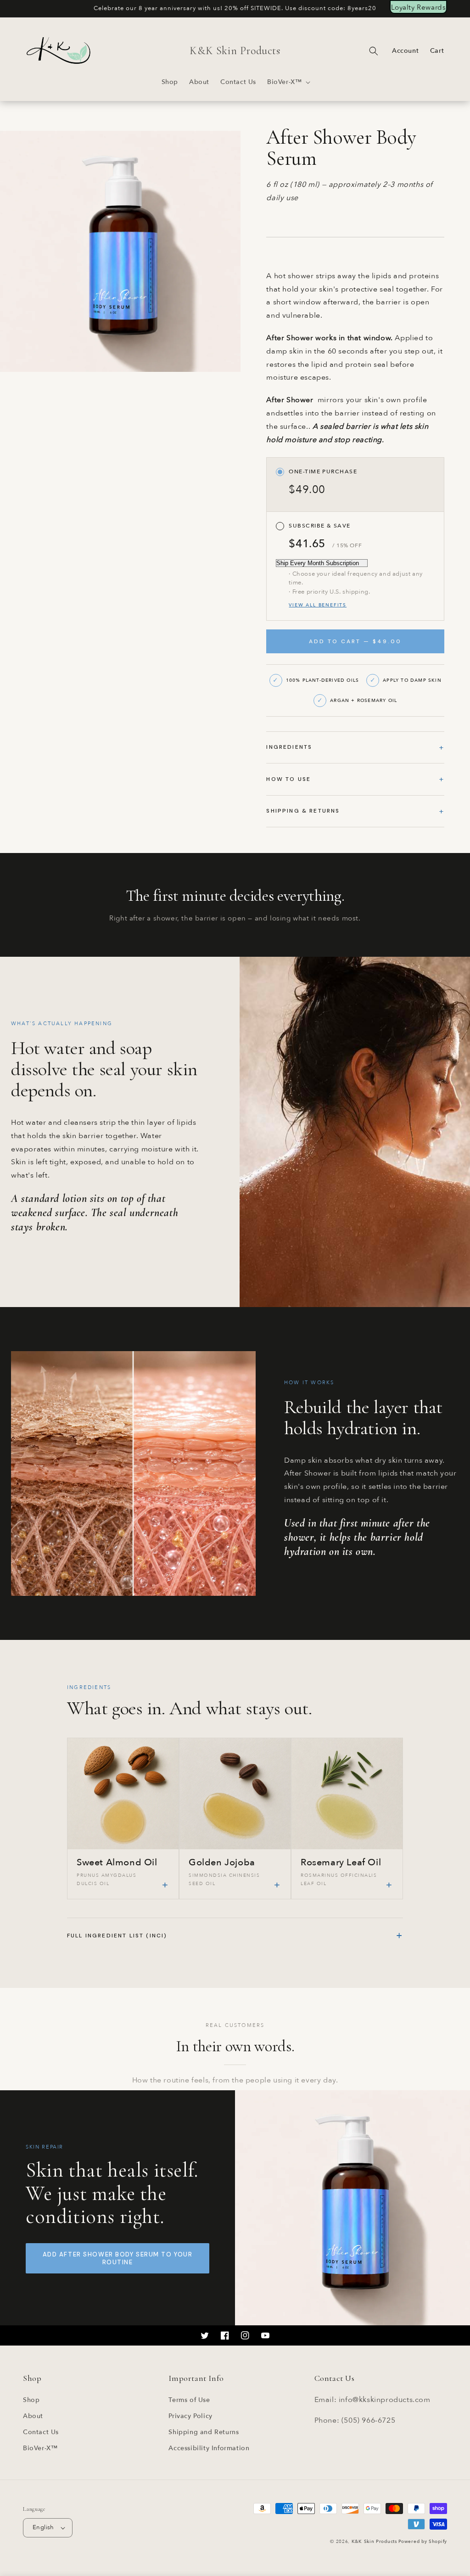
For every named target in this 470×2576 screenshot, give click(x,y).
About (33, 2416)
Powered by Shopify (423, 2542)
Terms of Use (189, 2400)
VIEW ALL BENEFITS (318, 605)
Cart (437, 51)
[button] (288, 82)
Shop (31, 2400)
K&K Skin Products (374, 2542)
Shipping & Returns (303, 811)
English (43, 2527)
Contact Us (41, 2432)
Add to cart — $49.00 (355, 641)
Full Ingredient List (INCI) (235, 1935)
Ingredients (289, 747)
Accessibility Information (209, 2448)
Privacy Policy (190, 2416)
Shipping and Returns (204, 2432)
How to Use (288, 779)
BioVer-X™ (40, 2448)
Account (405, 51)
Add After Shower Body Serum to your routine (118, 2258)
